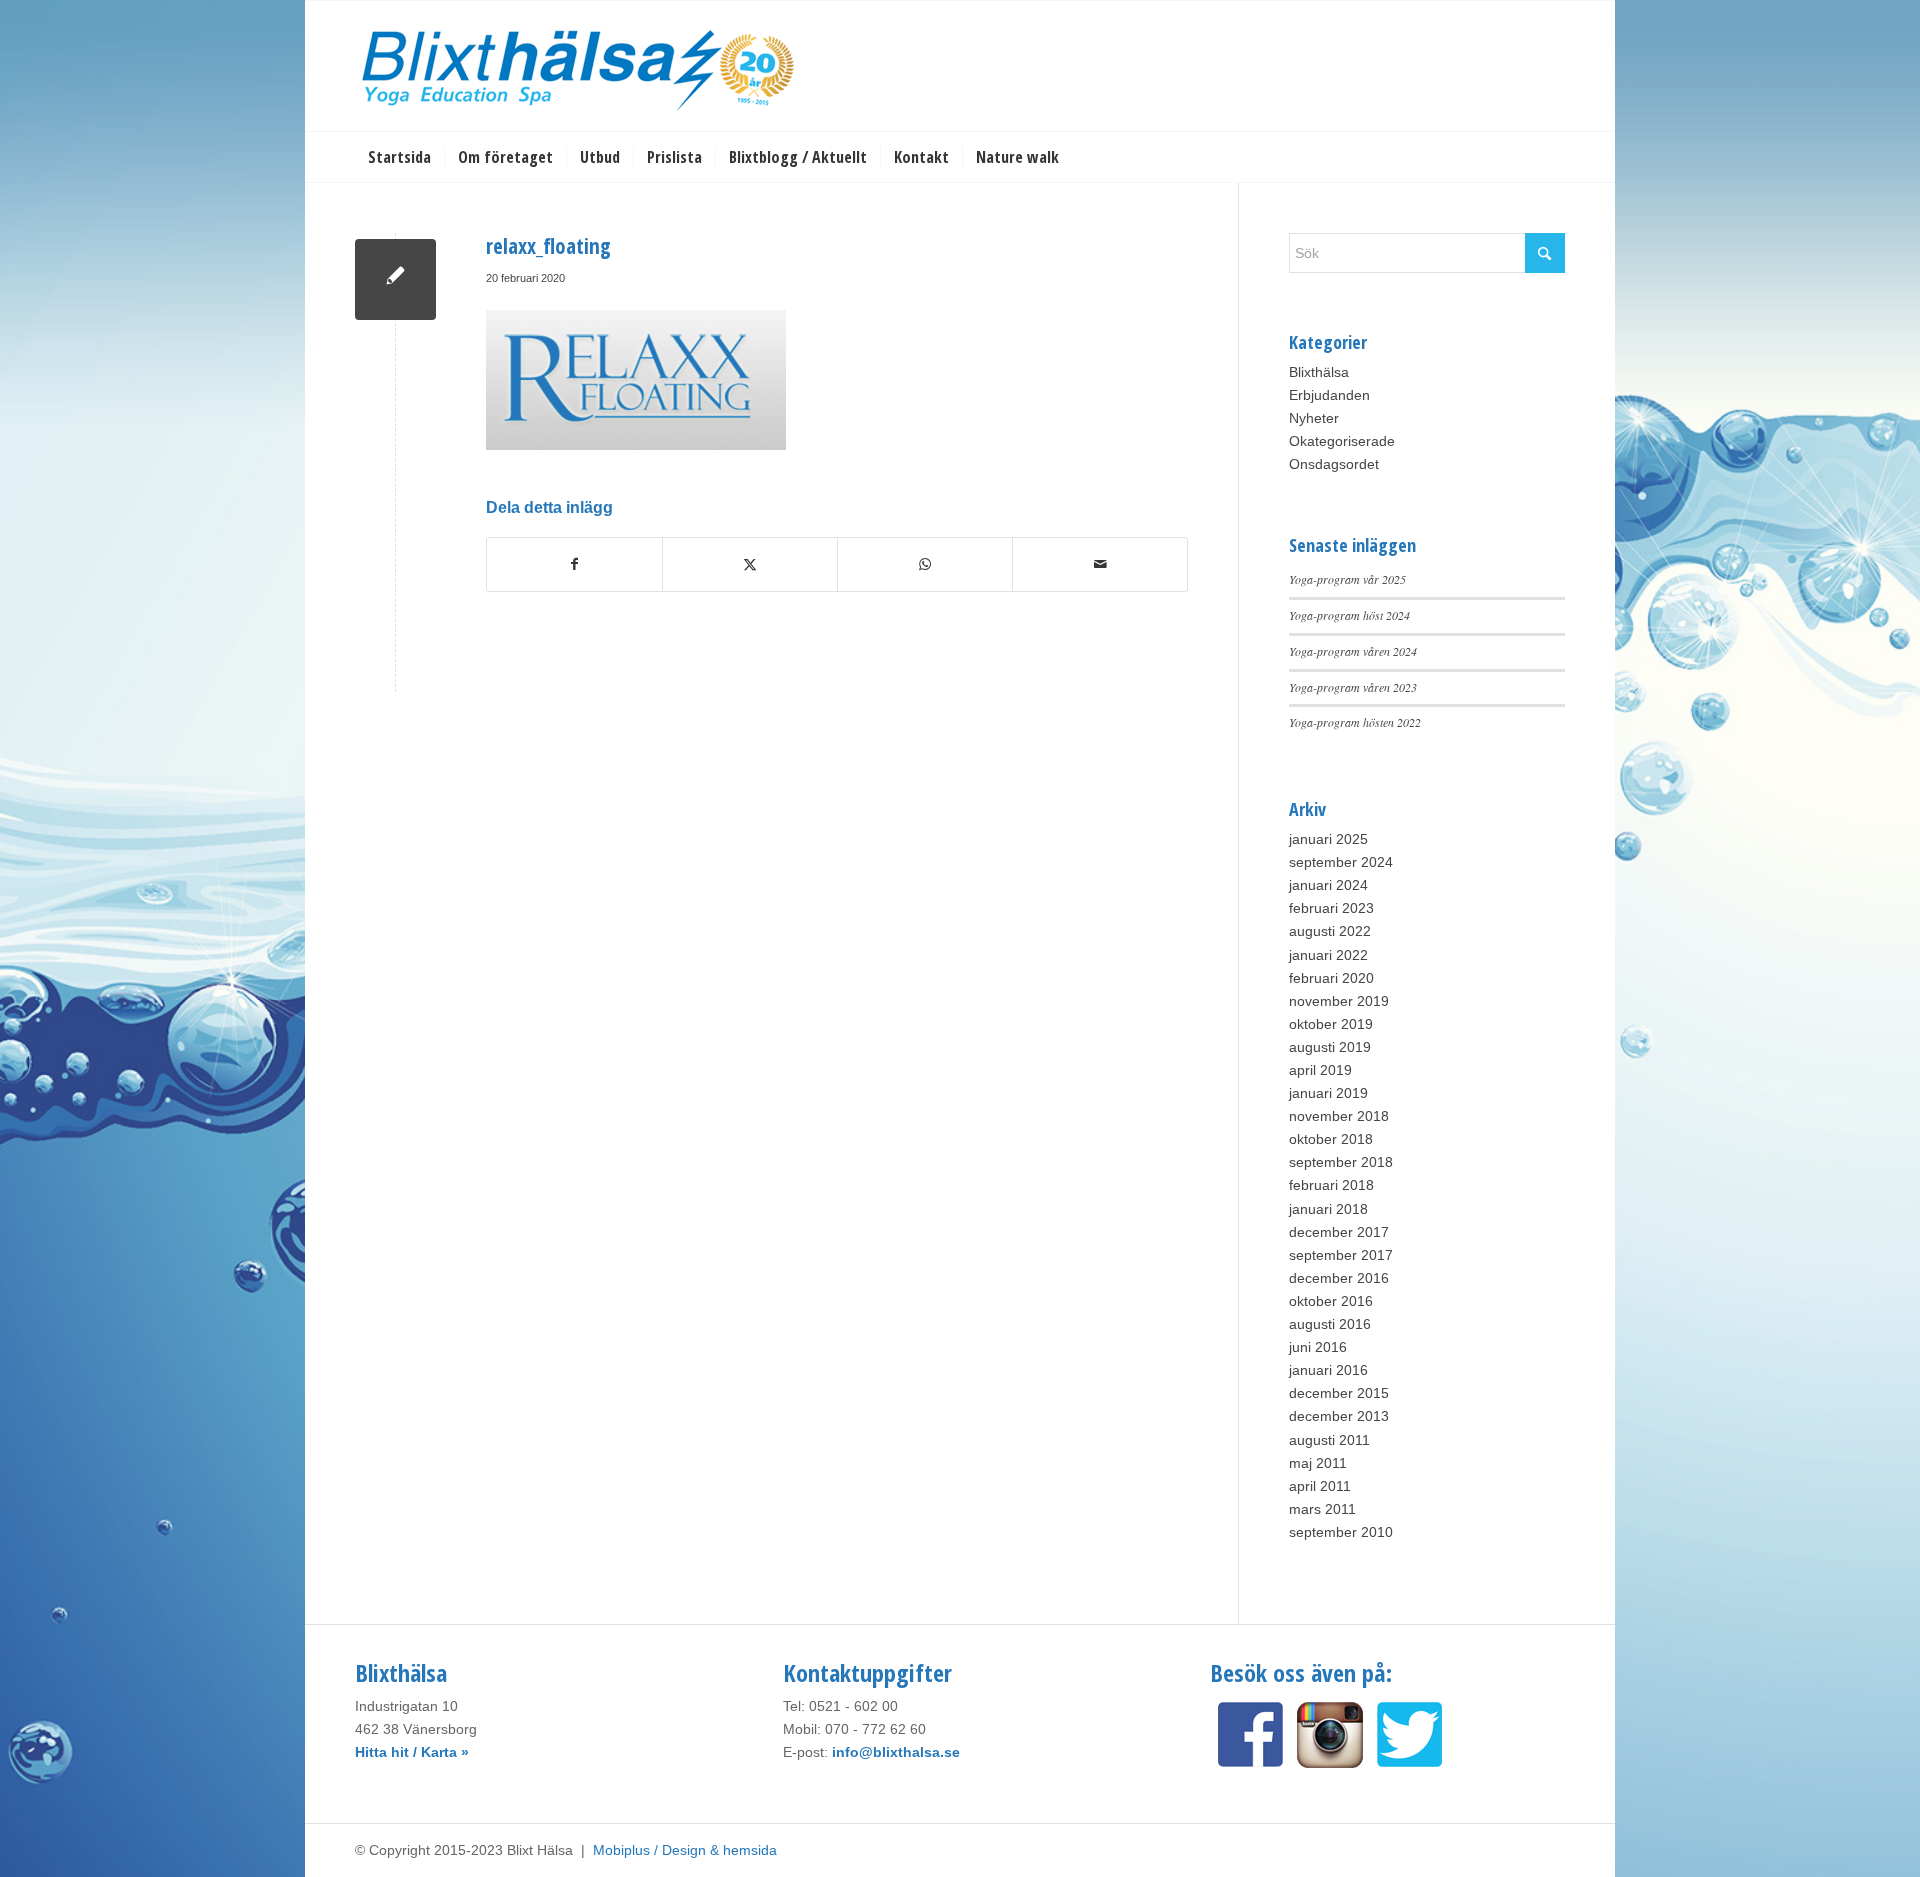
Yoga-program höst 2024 (1349, 615)
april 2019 (1320, 1070)
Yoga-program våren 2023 (1353, 687)
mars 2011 (1322, 1509)
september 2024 (1341, 862)
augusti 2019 (1330, 1047)
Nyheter (1314, 418)
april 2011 (1320, 1486)
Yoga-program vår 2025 (1347, 579)
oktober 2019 (1331, 1024)
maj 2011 (1318, 1463)
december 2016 (1339, 1278)
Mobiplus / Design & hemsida (685, 1850)
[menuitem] (399, 157)
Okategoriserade (1342, 441)
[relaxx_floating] (395, 279)
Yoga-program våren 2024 (1353, 651)
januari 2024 (1328, 885)
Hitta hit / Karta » (412, 1752)
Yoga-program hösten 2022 (1355, 722)
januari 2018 (1328, 1209)
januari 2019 (1328, 1093)
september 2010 (1341, 1532)
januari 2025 (1328, 839)
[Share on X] (750, 564)
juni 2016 (1318, 1347)
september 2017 (1341, 1255)
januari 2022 (1328, 955)
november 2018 (1339, 1116)
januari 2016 (1328, 1370)
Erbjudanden (1329, 395)
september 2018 (1341, 1162)
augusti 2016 (1330, 1324)
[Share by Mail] (1100, 564)
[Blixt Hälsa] (580, 66)
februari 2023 (1331, 908)
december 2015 (1339, 1393)
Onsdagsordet (1334, 464)
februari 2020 (1331, 978)
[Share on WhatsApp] (925, 564)
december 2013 (1339, 1416)
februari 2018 (1331, 1185)
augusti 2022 (1330, 931)
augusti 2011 (1329, 1440)
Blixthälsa (1319, 372)
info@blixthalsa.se (896, 1752)
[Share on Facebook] (574, 564)
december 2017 (1339, 1232)
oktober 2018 (1331, 1139)
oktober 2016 (1331, 1301)
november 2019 (1339, 1001)
